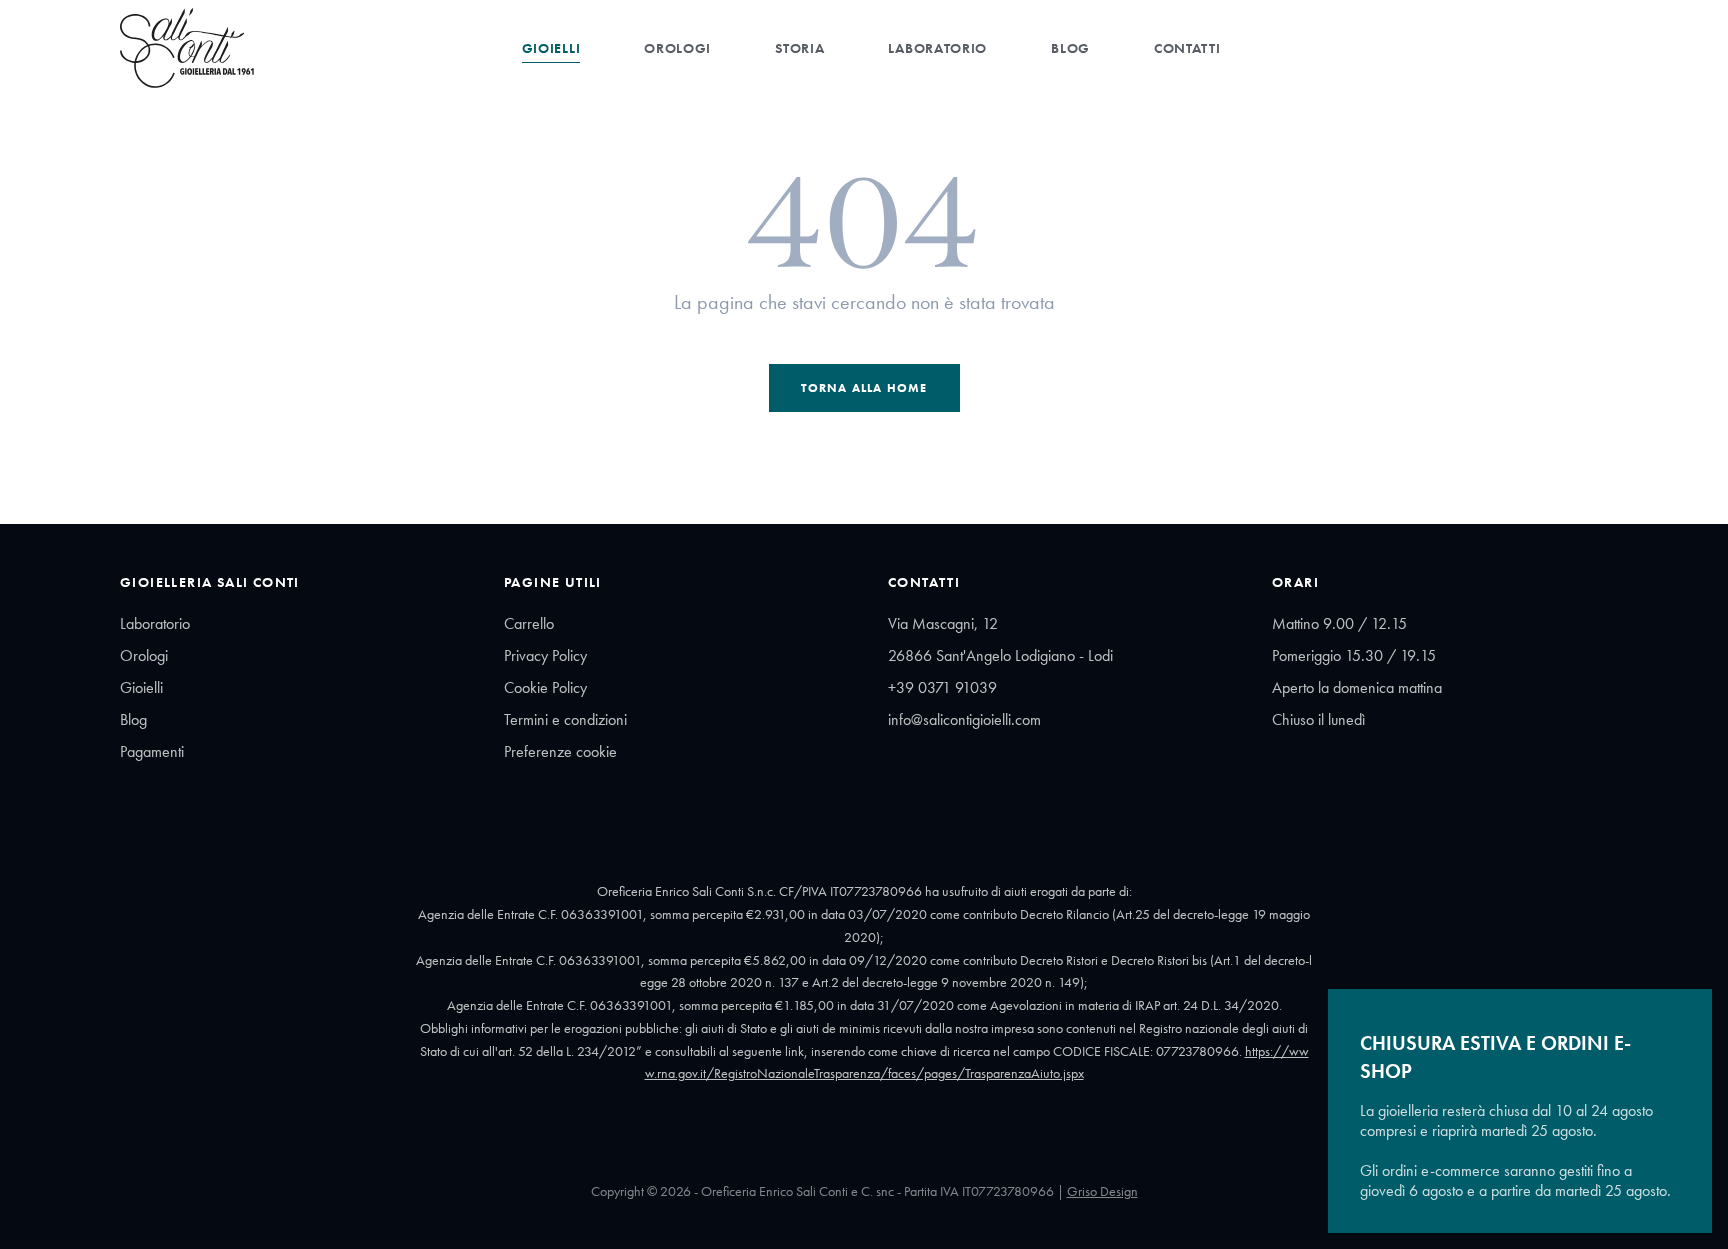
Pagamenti (152, 751)
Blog (1070, 48)
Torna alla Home (864, 388)
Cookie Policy (545, 687)
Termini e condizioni (565, 719)
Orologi (677, 48)
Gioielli (551, 48)
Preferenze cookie (560, 751)
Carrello (529, 623)
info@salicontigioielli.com (964, 719)
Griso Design (1102, 1191)
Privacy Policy (545, 655)
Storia (799, 48)
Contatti (1187, 48)
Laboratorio (937, 48)
